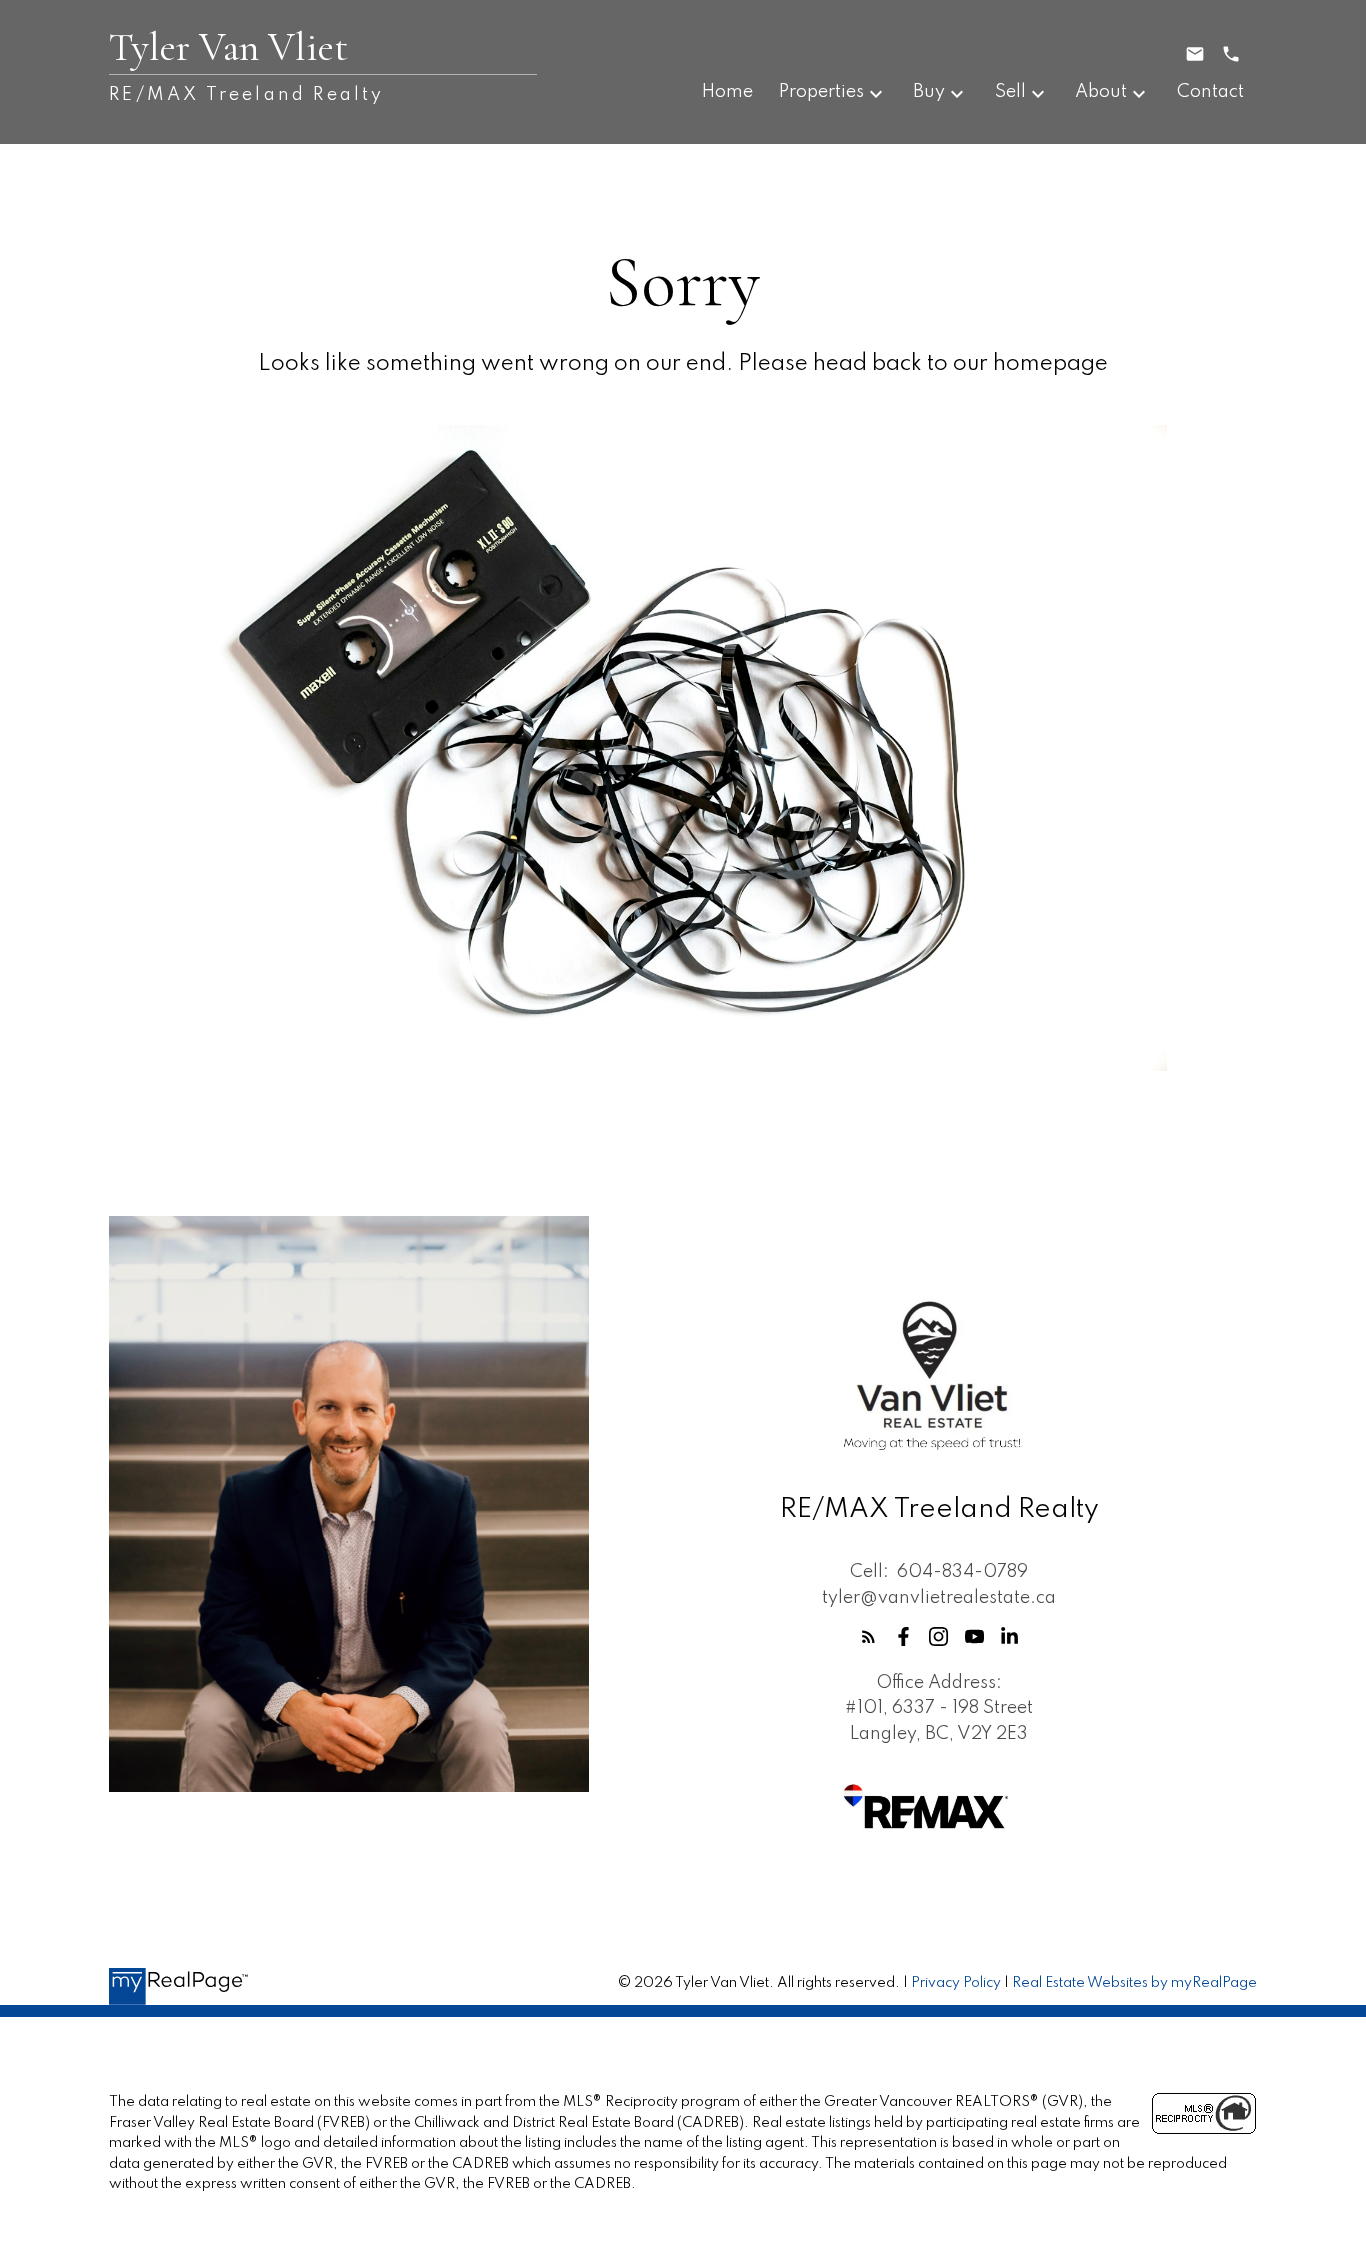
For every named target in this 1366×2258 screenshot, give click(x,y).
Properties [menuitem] (821, 92)
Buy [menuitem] (929, 92)
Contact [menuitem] (1210, 92)
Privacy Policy (956, 1983)
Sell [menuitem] (1010, 92)
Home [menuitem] (727, 92)
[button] (868, 1636)
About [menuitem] (1101, 92)
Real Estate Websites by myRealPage (1134, 1983)
